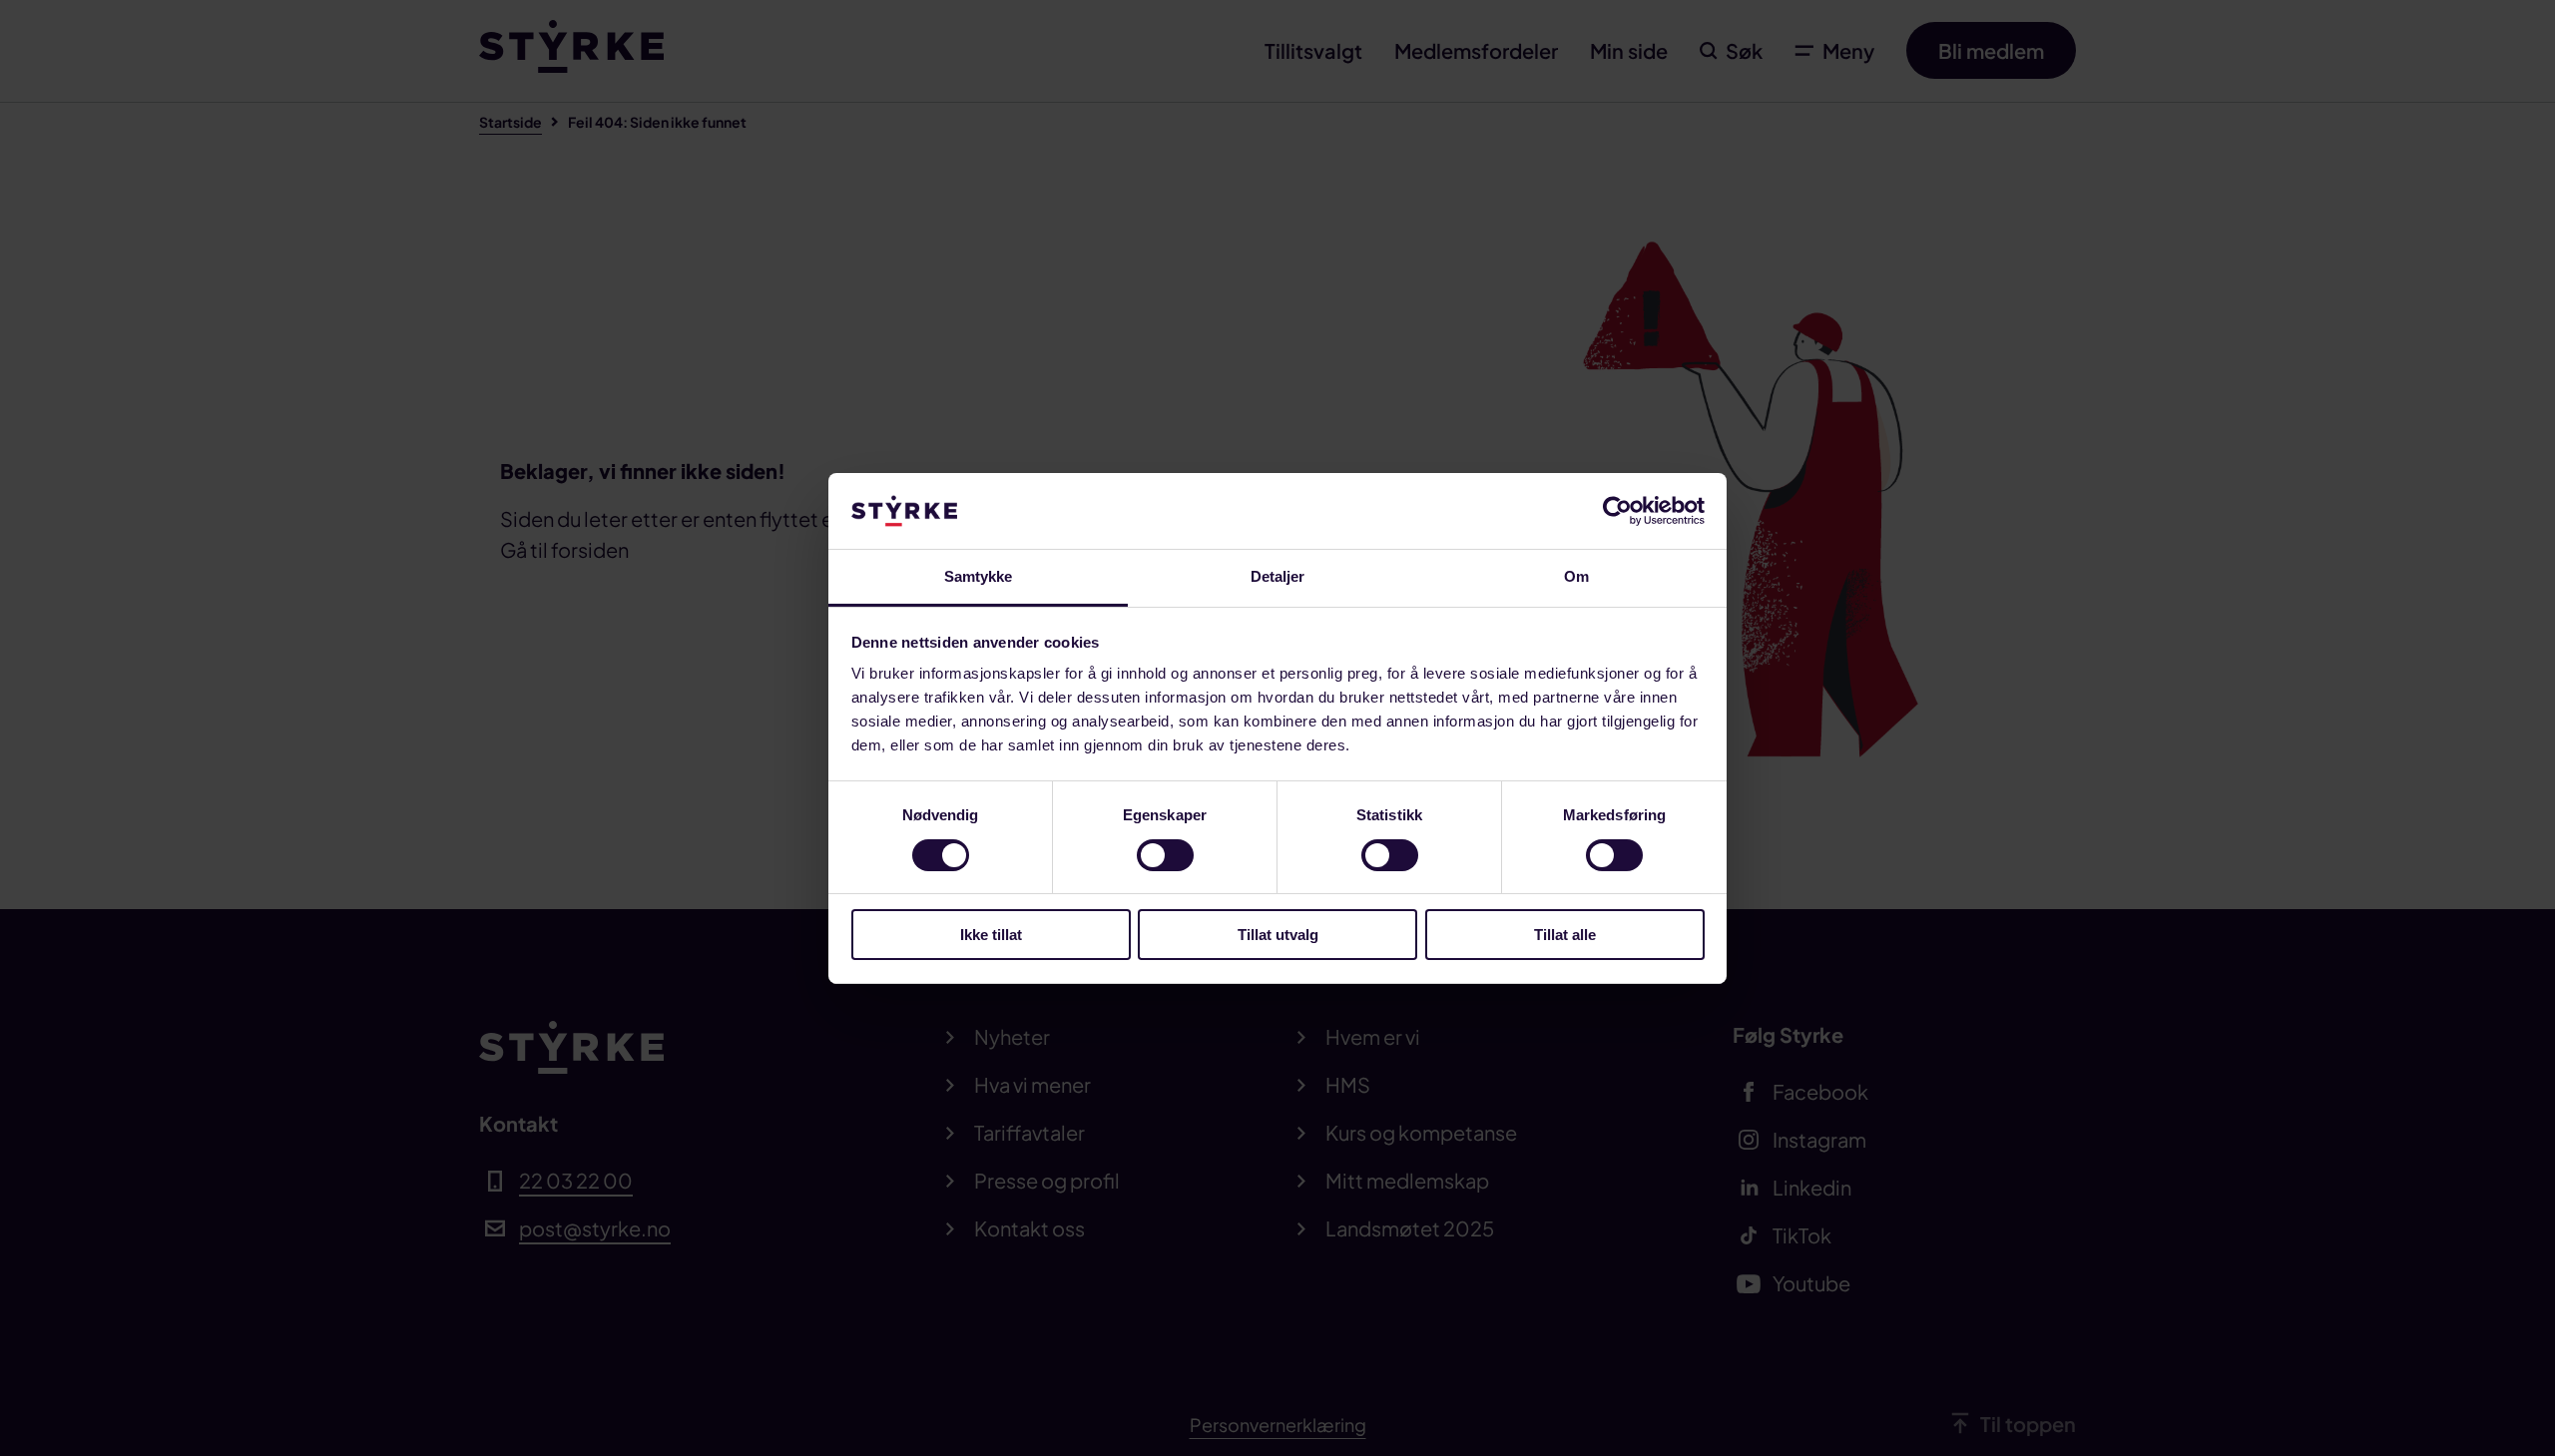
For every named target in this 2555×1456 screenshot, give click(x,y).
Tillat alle (1565, 935)
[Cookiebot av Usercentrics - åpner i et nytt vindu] (1617, 511)
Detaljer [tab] (1278, 576)
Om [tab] (1576, 576)
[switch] (1165, 855)
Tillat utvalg (1278, 935)
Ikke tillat (991, 935)
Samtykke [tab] (979, 576)
